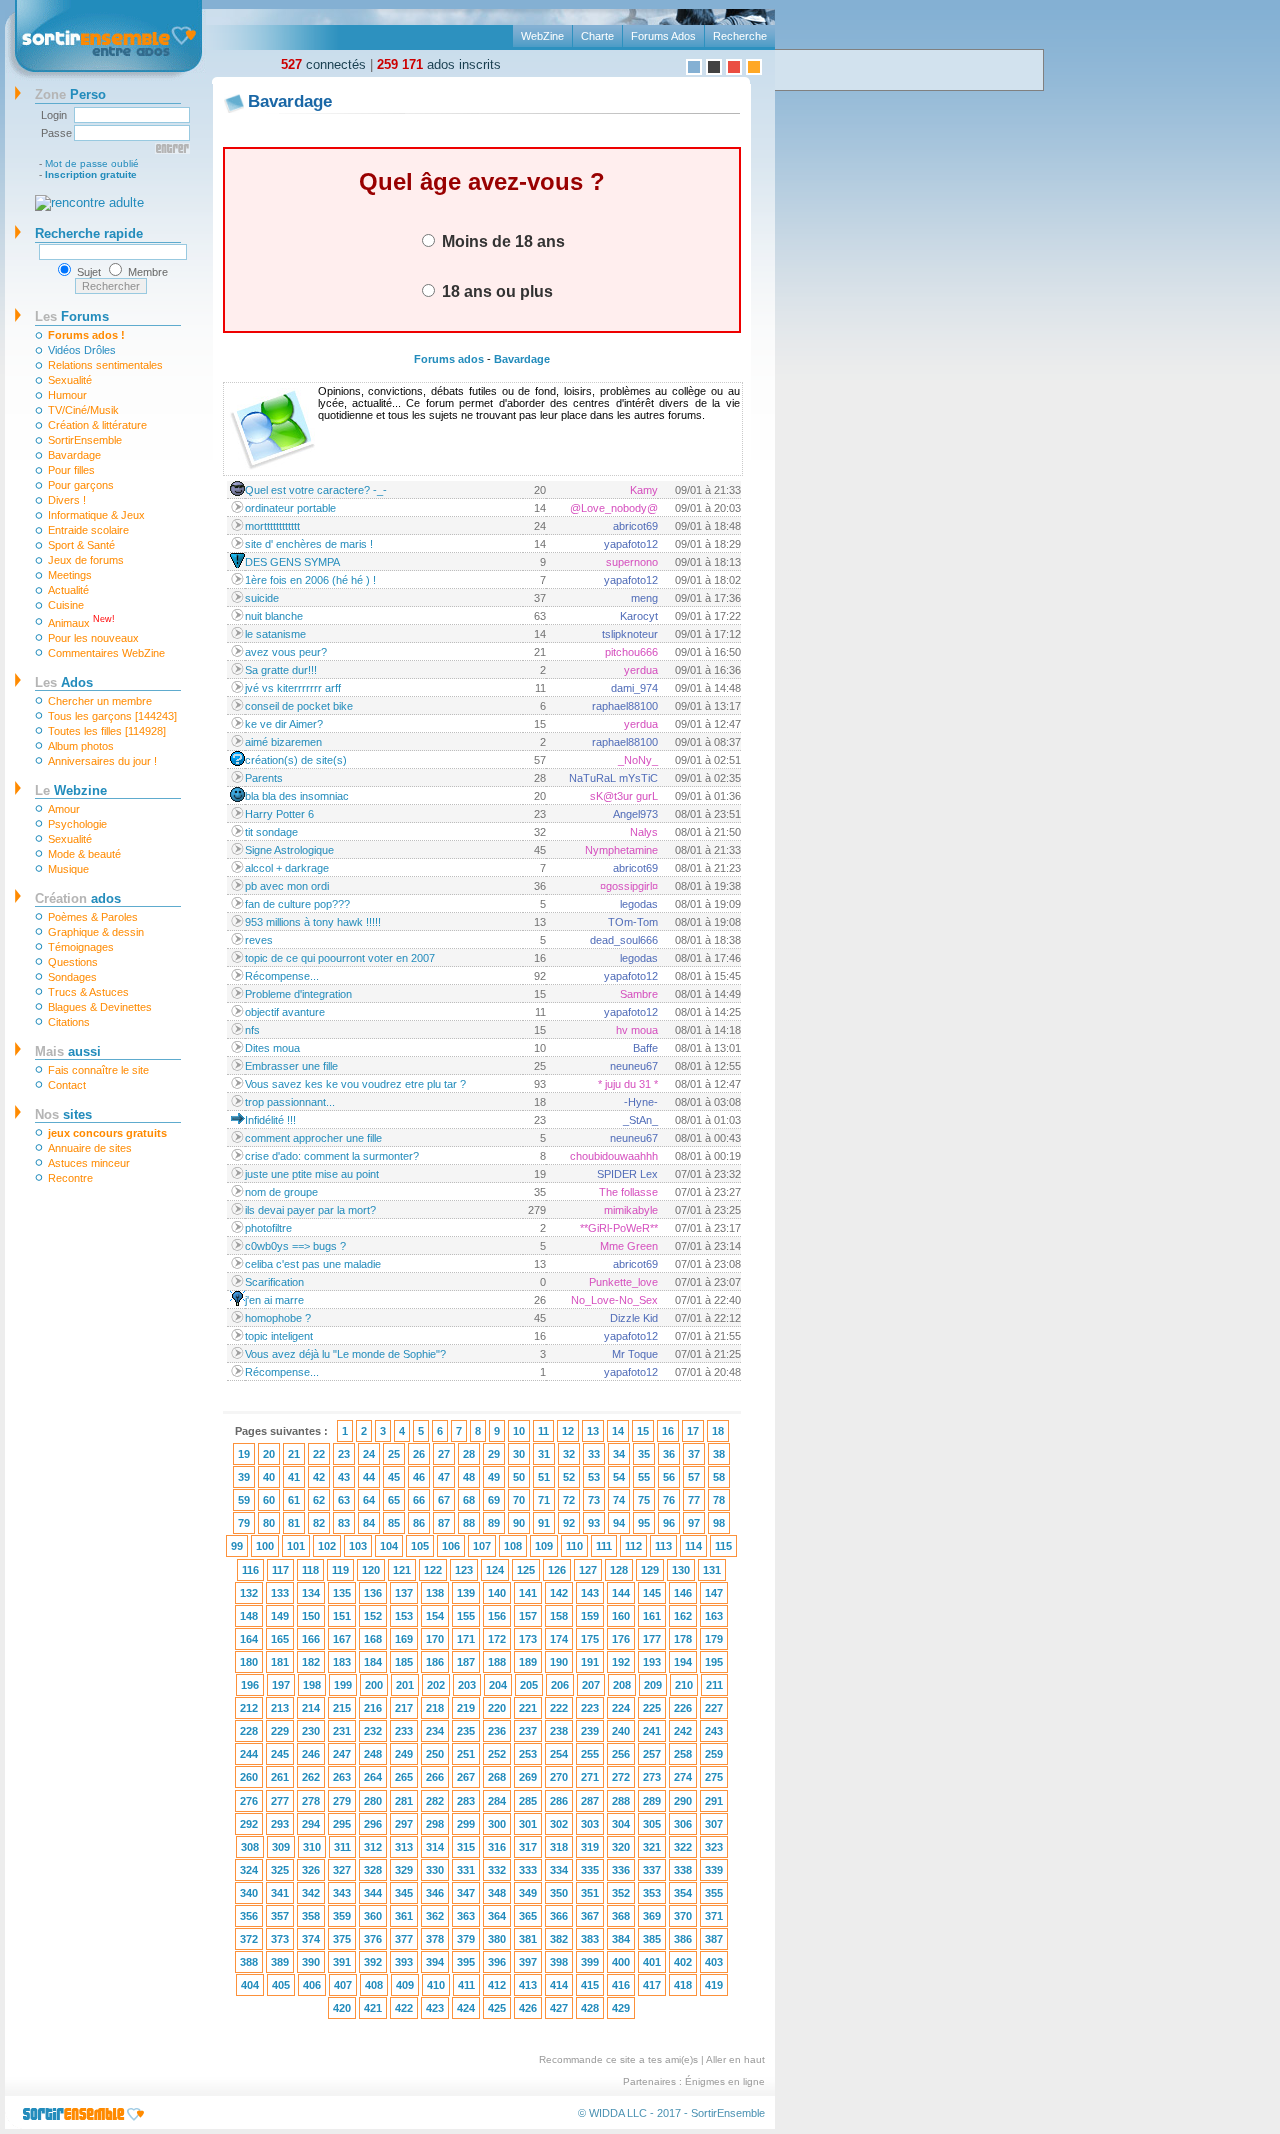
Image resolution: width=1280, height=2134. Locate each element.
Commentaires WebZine (106, 653)
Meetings (70, 575)
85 (394, 1523)
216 (373, 1708)
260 (249, 1777)
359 (342, 1916)
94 (619, 1523)
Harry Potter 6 (279, 814)
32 (569, 1454)
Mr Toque (635, 1354)
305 (652, 1824)
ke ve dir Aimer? (284, 724)
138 (435, 1593)
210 (684, 1685)
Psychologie (77, 824)
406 (312, 1985)
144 (621, 1593)
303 (590, 1824)
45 (394, 1477)
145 (652, 1593)
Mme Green (629, 1246)
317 (528, 1847)
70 (519, 1500)
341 (280, 1893)
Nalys (644, 832)
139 (466, 1593)
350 (559, 1893)
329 (404, 1870)
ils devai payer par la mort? (310, 1210)
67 (444, 1500)
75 (644, 1500)
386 (683, 1939)
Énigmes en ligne (725, 2081)
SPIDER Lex (627, 1174)
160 (621, 1616)
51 (544, 1477)
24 (369, 1454)
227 (714, 1708)
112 (633, 1546)
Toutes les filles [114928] (107, 731)
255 (590, 1754)
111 (604, 1546)
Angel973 (635, 814)
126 (557, 1570)
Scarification (274, 1282)
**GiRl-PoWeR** (619, 1228)
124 (495, 1570)
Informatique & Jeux (96, 515)
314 (435, 1847)
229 (280, 1731)
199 (343, 1685)
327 (342, 1870)
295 (342, 1824)
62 (319, 1500)
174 (559, 1639)
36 (669, 1454)
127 (588, 1570)
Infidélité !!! (270, 1120)
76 (669, 1500)
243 (714, 1731)
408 (374, 1985)
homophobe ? (278, 1318)
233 (404, 1731)
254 (559, 1754)
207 (591, 1685)
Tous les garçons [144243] (112, 716)
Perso (70, 94)
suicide (262, 598)
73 (594, 1500)
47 (444, 1477)
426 (528, 2008)
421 (373, 2008)
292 (249, 1824)
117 (280, 1570)
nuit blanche (274, 616)
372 (249, 1939)
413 (528, 1985)
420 (342, 2008)
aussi (68, 1051)
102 (327, 1546)
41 (294, 1477)
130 (681, 1570)
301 (528, 1824)
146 (683, 1593)
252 (497, 1754)
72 (569, 1500)
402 (683, 1962)
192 (621, 1662)
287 (590, 1801)
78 (719, 1500)
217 (404, 1708)
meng (644, 598)
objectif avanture (285, 1012)
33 (594, 1454)
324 (249, 1870)
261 (280, 1777)
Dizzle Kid (634, 1318)
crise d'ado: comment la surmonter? (332, 1156)
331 (466, 1870)
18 (718, 1431)
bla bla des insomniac (297, 796)
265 (404, 1777)
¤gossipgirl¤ (629, 886)
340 (249, 1893)
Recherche (740, 36)
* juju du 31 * (628, 1084)
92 (569, 1523)
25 (394, 1454)
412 (497, 1985)
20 (269, 1454)
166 (311, 1639)
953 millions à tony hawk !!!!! (313, 922)
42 (319, 1477)
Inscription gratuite (91, 174)
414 (559, 1985)
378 (435, 1939)
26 (419, 1454)
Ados (64, 682)
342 (311, 1893)
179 (714, 1639)
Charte (597, 36)
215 (342, 1708)
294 (311, 1824)
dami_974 (634, 688)
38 (719, 1454)
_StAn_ (640, 1120)
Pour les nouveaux (93, 638)
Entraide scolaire (88, 530)
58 (719, 1477)
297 (404, 1824)
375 (342, 1939)
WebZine (542, 36)
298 (435, 1824)
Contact (67, 1085)
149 (280, 1616)
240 (621, 1731)
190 (559, 1662)
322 (683, 1847)
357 (280, 1916)
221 (528, 1708)
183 (342, 1662)
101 (296, 1546)
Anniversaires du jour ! (102, 761)
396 (497, 1962)
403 (714, 1962)
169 (404, 1639)
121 (402, 1570)
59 (244, 1500)
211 (714, 1685)
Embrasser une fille (291, 1066)
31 (544, 1454)
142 (559, 1593)
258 (683, 1754)
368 (621, 1916)
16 (668, 1431)
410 (436, 1985)
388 (249, 1962)
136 (373, 1593)
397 (528, 1962)
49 (494, 1477)
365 (528, 1916)
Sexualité (70, 380)
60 (269, 1500)
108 (513, 1546)
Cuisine (66, 605)
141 (528, 1593)
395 (466, 1962)
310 (312, 1847)
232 (373, 1731)
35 (644, 1454)
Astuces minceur (89, 1163)
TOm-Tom (633, 922)
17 (693, 1431)
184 (373, 1662)
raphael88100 (625, 706)
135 (342, 1593)
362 (435, 1916)
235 (466, 1731)
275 (714, 1777)
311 (342, 1847)
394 (435, 1962)
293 (280, 1824)
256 (621, 1754)
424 (466, 2008)
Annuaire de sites (90, 1148)
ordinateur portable (290, 508)
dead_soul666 (624, 940)
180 (249, 1662)
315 (466, 1847)
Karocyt (639, 616)
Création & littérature (97, 425)
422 (404, 2008)
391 (342, 1962)
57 (694, 1477)
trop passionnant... (290, 1102)
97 (694, 1523)
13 (593, 1431)
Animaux (81, 621)
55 (644, 1477)
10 (519, 1431)
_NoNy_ (638, 760)
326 (311, 1870)
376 (373, 1939)
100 (265, 1546)
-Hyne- (641, 1102)
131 (712, 1570)
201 (405, 1685)
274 (683, 1777)
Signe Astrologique (289, 850)
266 (435, 1777)
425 (497, 2008)
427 (559, 2008)
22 (319, 1454)
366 (559, 1916)
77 (694, 1500)
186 (435, 1662)
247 (342, 1754)
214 (311, 1708)
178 (683, 1639)
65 (394, 1500)
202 (436, 1685)
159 (590, 1616)
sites (63, 1114)
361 (404, 1916)
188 (497, 1662)
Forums (72, 316)
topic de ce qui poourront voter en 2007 (340, 958)
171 (466, 1639)
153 (404, 1616)
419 (714, 1985)
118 (310, 1570)
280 (373, 1801)
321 (652, 1847)
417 (652, 1985)
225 (652, 1708)
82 (319, 1523)
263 (342, 1777)
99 (237, 1546)
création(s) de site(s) (296, 760)
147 (714, 1593)
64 (369, 1500)
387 (714, 1939)
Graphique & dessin (96, 932)
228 (249, 1731)
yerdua (641, 670)
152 (373, 1616)
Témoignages (81, 947)
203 (467, 1685)
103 (358, 1546)
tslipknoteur (630, 634)
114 (693, 1546)
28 (469, 1454)
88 (469, 1523)
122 (433, 1570)
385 (652, 1939)
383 (590, 1939)
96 (669, 1523)
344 (373, 1893)
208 (622, 1685)
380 (497, 1939)
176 (621, 1639)
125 (526, 1570)
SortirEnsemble (85, 440)
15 (643, 1431)
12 (568, 1431)
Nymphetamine (621, 850)
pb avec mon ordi (287, 886)
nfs (252, 1030)
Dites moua (272, 1048)
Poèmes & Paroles (93, 917)
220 (497, 1708)
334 (559, 1870)
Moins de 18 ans (501, 241)
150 (311, 1616)
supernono (632, 562)
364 (497, 1916)
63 (344, 1500)
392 (373, 1962)
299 (466, 1824)
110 (574, 1546)
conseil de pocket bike (299, 706)
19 (244, 1454)
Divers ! (67, 500)
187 (466, 1662)
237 (528, 1731)
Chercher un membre (100, 701)
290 (683, 1801)
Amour (64, 809)
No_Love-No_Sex (614, 1300)
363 (466, 1916)
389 (280, 1962)
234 (435, 1731)
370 (683, 1916)
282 (435, 1801)
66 (419, 1500)
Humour (67, 395)
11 (543, 1431)
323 (714, 1847)
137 (404, 1593)
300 (497, 1824)
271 (590, 1777)
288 (621, 1801)
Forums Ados (663, 36)
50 (519, 1477)
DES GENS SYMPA (292, 562)
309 (281, 1847)
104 (389, 1546)
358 (311, 1916)
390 (311, 1962)
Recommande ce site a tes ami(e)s (618, 2059)
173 (528, 1639)
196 (250, 1685)
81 (294, 1523)
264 (373, 1777)
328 (373, 1870)
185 (404, 1662)
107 (482, 1546)
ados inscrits (439, 64)
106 (451, 1546)
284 (497, 1801)
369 (652, 1916)
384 (621, 1939)
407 (343, 1985)
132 (249, 1593)
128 (619, 1570)
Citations (69, 1022)
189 (528, 1662)
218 (435, 1708)
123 (464, 1570)
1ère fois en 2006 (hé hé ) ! (310, 580)
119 (340, 1570)
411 (466, 1985)
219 (466, 1708)
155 (466, 1616)
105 (420, 1546)
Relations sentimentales (105, 365)
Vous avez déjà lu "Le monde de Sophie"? (345, 1354)
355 (714, 1893)
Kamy (644, 490)
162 (683, 1616)
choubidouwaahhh (614, 1156)
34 (619, 1454)
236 (497, 1731)
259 (714, 1754)
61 (294, 1500)
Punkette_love (623, 1282)
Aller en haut (735, 2059)
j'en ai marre (274, 1300)
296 (373, 1824)
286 (559, 1801)
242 (683, 1731)
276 (249, 1801)
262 (311, 1777)
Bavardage (74, 455)
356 (249, 1916)
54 (619, 1477)
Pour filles (71, 470)
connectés (323, 64)
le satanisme (275, 634)
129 (650, 1570)
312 (373, 1847)
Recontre (70, 1178)
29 (494, 1454)
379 (466, 1939)
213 (280, 1708)
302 (559, 1824)
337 (652, 1870)
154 (435, 1616)
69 (494, 1500)
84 (369, 1523)
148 (249, 1616)
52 (569, 1477)
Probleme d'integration (298, 994)
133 (280, 1593)
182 (311, 1662)
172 (497, 1639)
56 (669, 1477)
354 (683, 1893)
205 (529, 1685)
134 (311, 1593)
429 (621, 2008)
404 (250, 1985)
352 (621, 1893)
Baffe (645, 1048)
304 (621, 1824)
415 (590, 1985)
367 (590, 1916)
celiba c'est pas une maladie (313, 1264)
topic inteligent (279, 1336)
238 (559, 1731)
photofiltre (268, 1228)
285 (528, 1801)
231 (342, 1731)
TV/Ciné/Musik (83, 410)
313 (404, 1847)
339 (714, 1870)
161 (652, 1616)
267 (466, 1777)
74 (619, 1500)
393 (404, 1962)
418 (683, 1985)
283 (466, 1801)
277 (280, 1801)
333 (528, 1870)
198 (312, 1685)
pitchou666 (631, 652)
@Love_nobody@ (614, 508)
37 (694, 1454)
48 (469, 1477)
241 (652, 1731)
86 (419, 1523)
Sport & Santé (81, 545)
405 (281, 1985)
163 (714, 1616)
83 (344, 1523)
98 (719, 1523)
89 (494, 1523)
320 (621, 1847)
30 (519, 1454)
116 (250, 1570)
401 (652, 1962)
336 (621, 1870)
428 (590, 2008)
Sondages (72, 977)
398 (559, 1962)
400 (621, 1962)
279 (342, 1801)
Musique (68, 869)
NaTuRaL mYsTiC (613, 778)
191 (590, 1662)
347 (466, 1893)
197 (281, 1685)
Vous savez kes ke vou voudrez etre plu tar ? (355, 1084)
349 (528, 1893)
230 (311, 1731)
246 (311, 1754)
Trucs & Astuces (88, 992)
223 (590, 1708)
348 (497, 1893)
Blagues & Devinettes (100, 1007)
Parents (264, 778)
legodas (639, 904)
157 (528, 1616)
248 (373, 1754)
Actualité (68, 590)
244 (249, 1754)
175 (590, 1639)
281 (404, 1801)
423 (435, 2008)
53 (594, 1477)
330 (435, 1870)
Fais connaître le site (98, 1070)
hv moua (637, 1030)
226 (683, 1708)
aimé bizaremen (283, 742)
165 (280, 1639)
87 (444, 1523)
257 (652, 1754)
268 (497, 1777)
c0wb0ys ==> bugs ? (295, 1246)
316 (497, 1847)
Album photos (81, 746)
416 (621, 1985)
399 (590, 1962)
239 (590, 1731)
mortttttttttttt (272, 526)
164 (249, 1639)
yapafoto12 (631, 544)
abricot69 (635, 526)
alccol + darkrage (287, 868)
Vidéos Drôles (82, 350)
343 (342, 1893)
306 (683, 1824)
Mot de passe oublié (92, 163)
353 (652, 1893)
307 (714, 1824)
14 (618, 1431)
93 (594, 1523)
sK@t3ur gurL (624, 796)
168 (373, 1639)
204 (498, 1685)
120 (371, 1570)
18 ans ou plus (495, 291)
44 (369, 1477)
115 (723, 1546)
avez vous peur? (286, 652)
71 (544, 1500)
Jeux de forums (86, 560)
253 (528, 1754)
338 (683, 1870)
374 (311, 1939)
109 (544, 1546)
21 (294, 1454)
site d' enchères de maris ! (309, 544)
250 (435, 1754)
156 (497, 1616)
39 (244, 1477)
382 (559, 1939)
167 (342, 1639)
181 (280, 1662)
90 (519, 1523)
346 (435, 1893)
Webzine (71, 790)
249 (404, 1754)
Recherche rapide (89, 233)
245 (280, 1754)
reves (259, 940)
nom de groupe (281, 1192)
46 (419, 1477)
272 (621, 1777)
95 (644, 1523)
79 (244, 1523)
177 (652, 1639)
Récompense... (282, 976)
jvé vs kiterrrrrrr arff (293, 688)
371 (714, 1916)
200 (374, 1685)
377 (404, 1939)
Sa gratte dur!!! (281, 670)
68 (469, 1500)
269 (528, 1777)
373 (280, 1939)
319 (590, 1847)
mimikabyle (631, 1210)
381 (528, 1939)
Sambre (639, 994)
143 (590, 1593)
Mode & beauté (84, 854)
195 (714, 1662)
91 (544, 1523)
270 (559, 1777)
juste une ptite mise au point (312, 1174)
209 (653, 1685)
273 (652, 1777)
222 (559, 1708)
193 (652, 1662)
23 (344, 1454)
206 (560, 1685)
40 (269, 1477)
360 (373, 1916)
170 (435, 1639)
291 (714, 1801)
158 (559, 1616)
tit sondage (271, 832)
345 (404, 1893)
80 (269, 1523)
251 (466, 1754)
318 (559, 1847)
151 (342, 1616)
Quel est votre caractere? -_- (316, 490)
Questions (73, 962)
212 (249, 1708)
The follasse (628, 1192)
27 (444, 1454)
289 (652, 1801)
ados (78, 898)
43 (344, 1477)
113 (663, 1546)
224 (621, 1708)
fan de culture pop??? (297, 904)
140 (497, 1593)
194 (683, 1662)
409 (405, 1985)
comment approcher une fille (313, 1138)
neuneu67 (634, 1066)
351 (590, 1893)
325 (280, 1870)
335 (590, 1870)
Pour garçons (81, 485)
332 (497, 1870)
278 (311, 1801)
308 (250, 1847)
